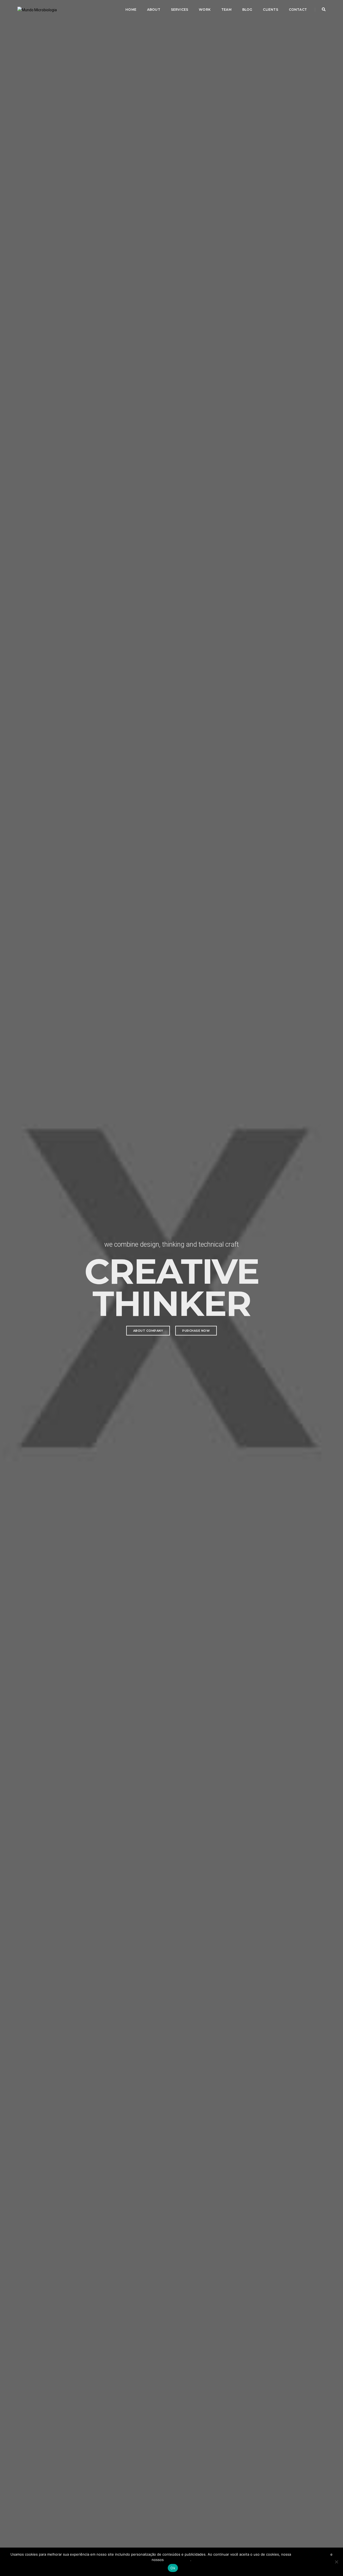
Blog (247, 10)
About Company (148, 1331)
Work (205, 10)
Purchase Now (196, 1331)
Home (131, 10)
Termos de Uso (178, 2560)
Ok (173, 2568)
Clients (270, 10)
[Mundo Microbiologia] (37, 9)
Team (226, 10)
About (154, 10)
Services (180, 10)
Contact (298, 10)
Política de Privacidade (311, 2554)
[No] (336, 2562)
